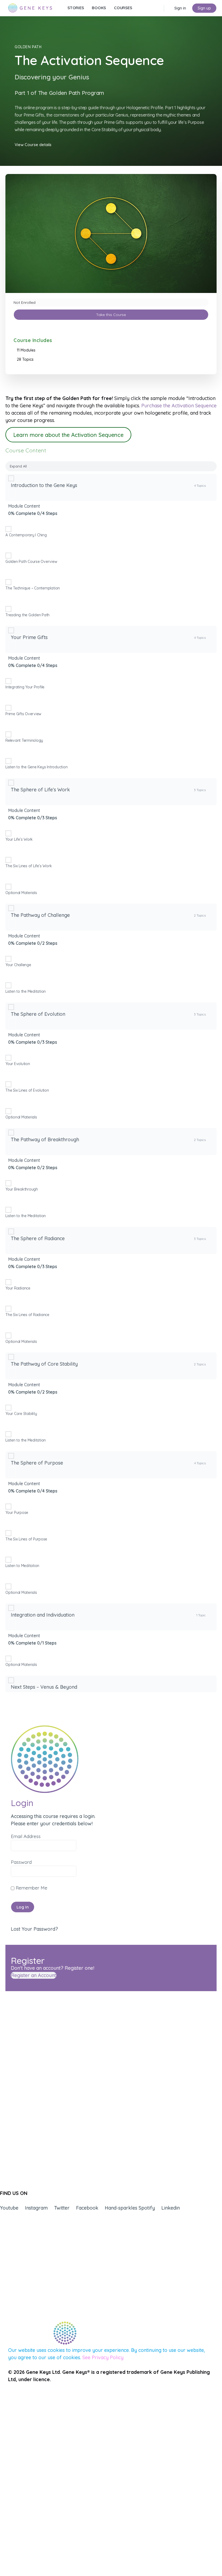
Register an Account (34, 1975)
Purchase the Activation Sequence (179, 406)
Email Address (26, 1836)
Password (21, 1862)
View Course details (33, 145)
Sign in (180, 8)
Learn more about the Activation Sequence (68, 435)
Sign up (204, 8)
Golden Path (28, 47)
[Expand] (12, 494)
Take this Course (111, 315)
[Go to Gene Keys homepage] (30, 7)
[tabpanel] (111, 421)
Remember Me (31, 1888)
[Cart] (169, 8)
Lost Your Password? (34, 1929)
